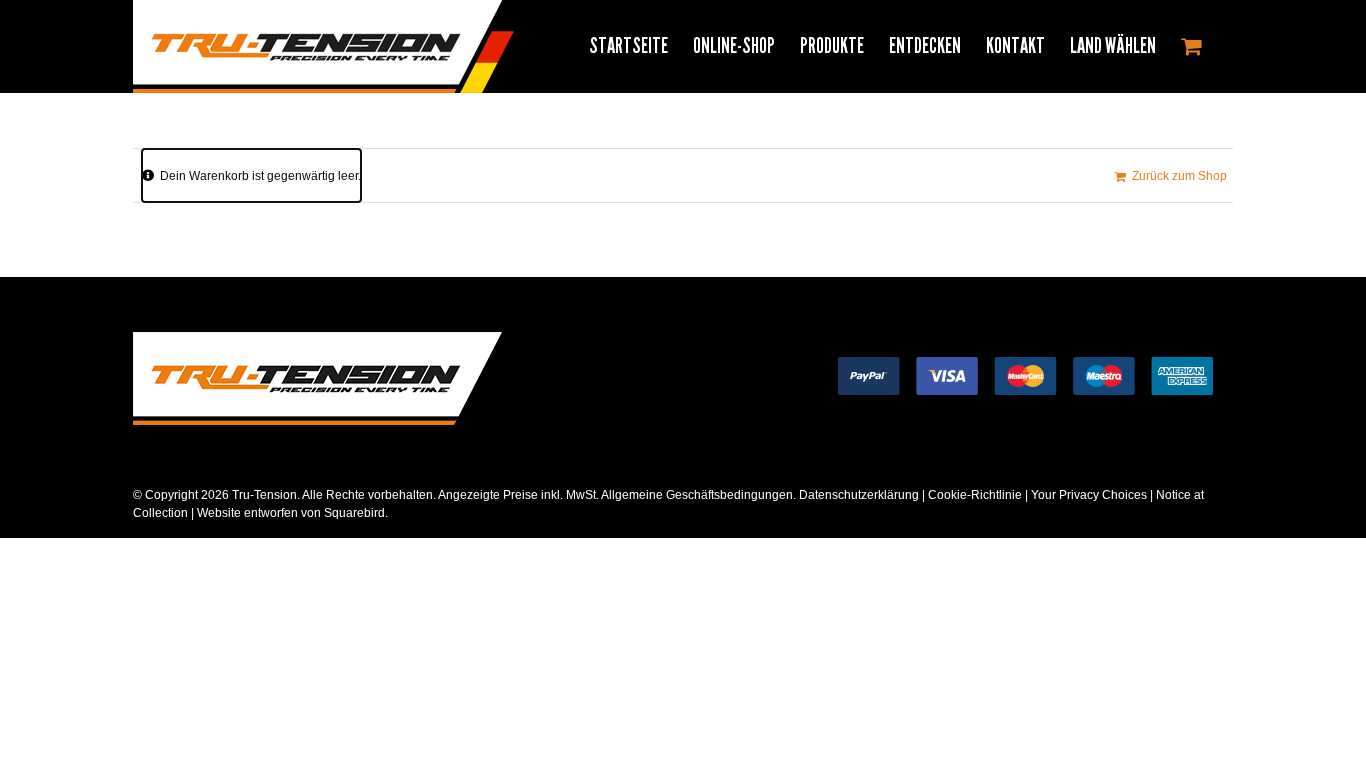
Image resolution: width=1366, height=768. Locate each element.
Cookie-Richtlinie (975, 495)
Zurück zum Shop (1179, 176)
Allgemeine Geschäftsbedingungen (697, 495)
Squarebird (353, 513)
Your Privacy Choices (1089, 495)
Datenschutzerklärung (859, 495)
